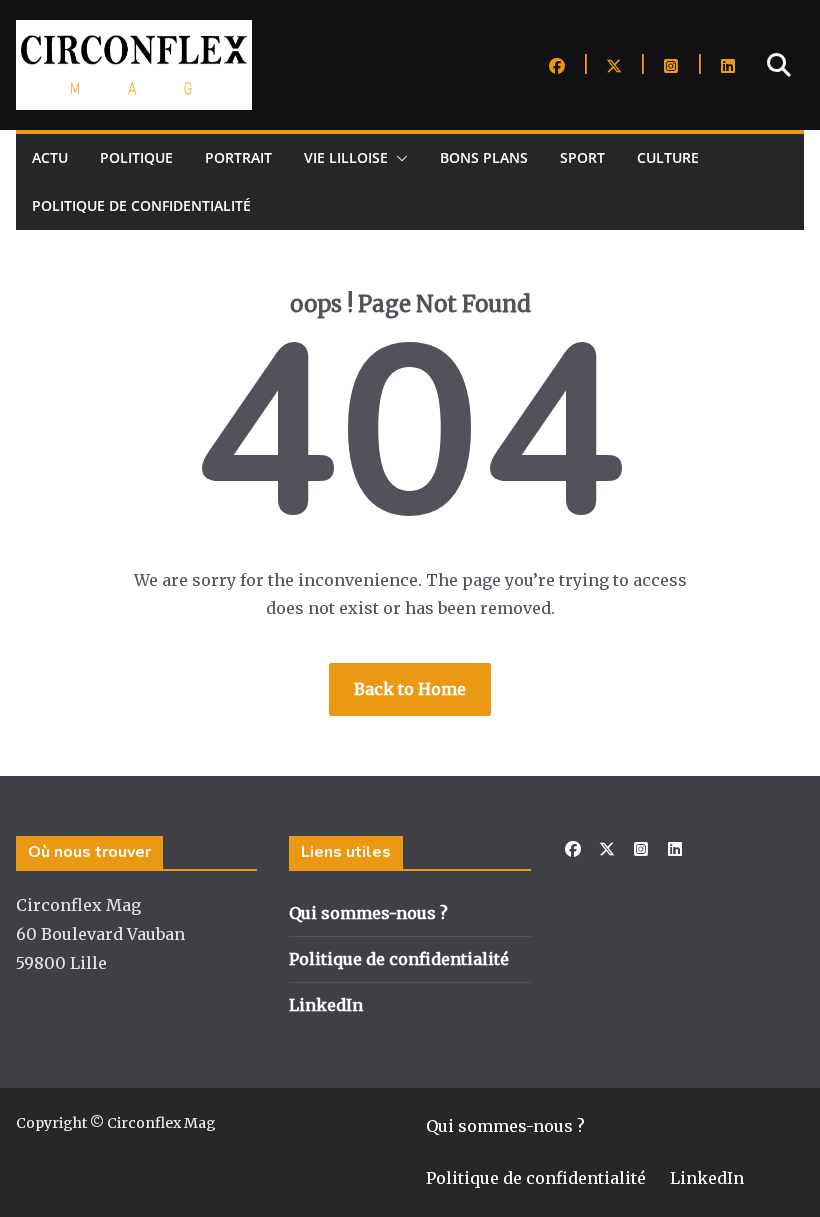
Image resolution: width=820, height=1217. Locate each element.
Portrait (238, 157)
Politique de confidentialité (141, 205)
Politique (136, 157)
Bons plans (484, 157)
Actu (50, 157)
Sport (582, 157)
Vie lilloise (346, 157)
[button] (398, 158)
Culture (668, 157)
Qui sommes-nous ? (368, 913)
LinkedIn (326, 1005)
